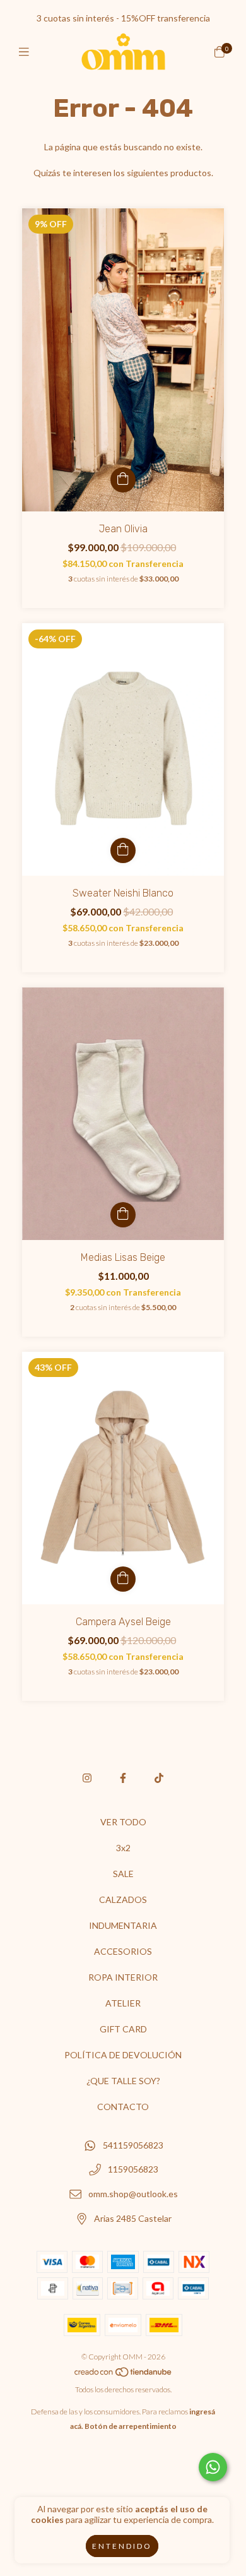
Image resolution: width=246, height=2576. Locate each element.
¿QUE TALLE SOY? (123, 2081)
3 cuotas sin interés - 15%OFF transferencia (123, 18)
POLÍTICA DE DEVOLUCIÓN (123, 2055)
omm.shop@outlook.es (133, 2194)
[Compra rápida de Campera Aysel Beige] (123, 1579)
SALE (123, 1874)
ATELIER (123, 2003)
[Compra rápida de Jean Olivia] (123, 480)
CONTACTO (123, 2107)
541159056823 (133, 2145)
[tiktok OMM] (159, 1778)
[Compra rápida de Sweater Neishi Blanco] (123, 850)
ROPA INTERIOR (123, 1977)
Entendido (122, 2546)
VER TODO (123, 1822)
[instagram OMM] (87, 1778)
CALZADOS (123, 1899)
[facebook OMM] (123, 1778)
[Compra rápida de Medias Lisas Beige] (123, 1215)
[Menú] (27, 52)
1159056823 (133, 2170)
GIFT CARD (123, 2029)
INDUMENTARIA (123, 1925)
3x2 (123, 1848)
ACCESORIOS (123, 1951)
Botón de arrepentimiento (131, 2426)
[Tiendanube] (124, 2375)
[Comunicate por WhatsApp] (213, 2467)
